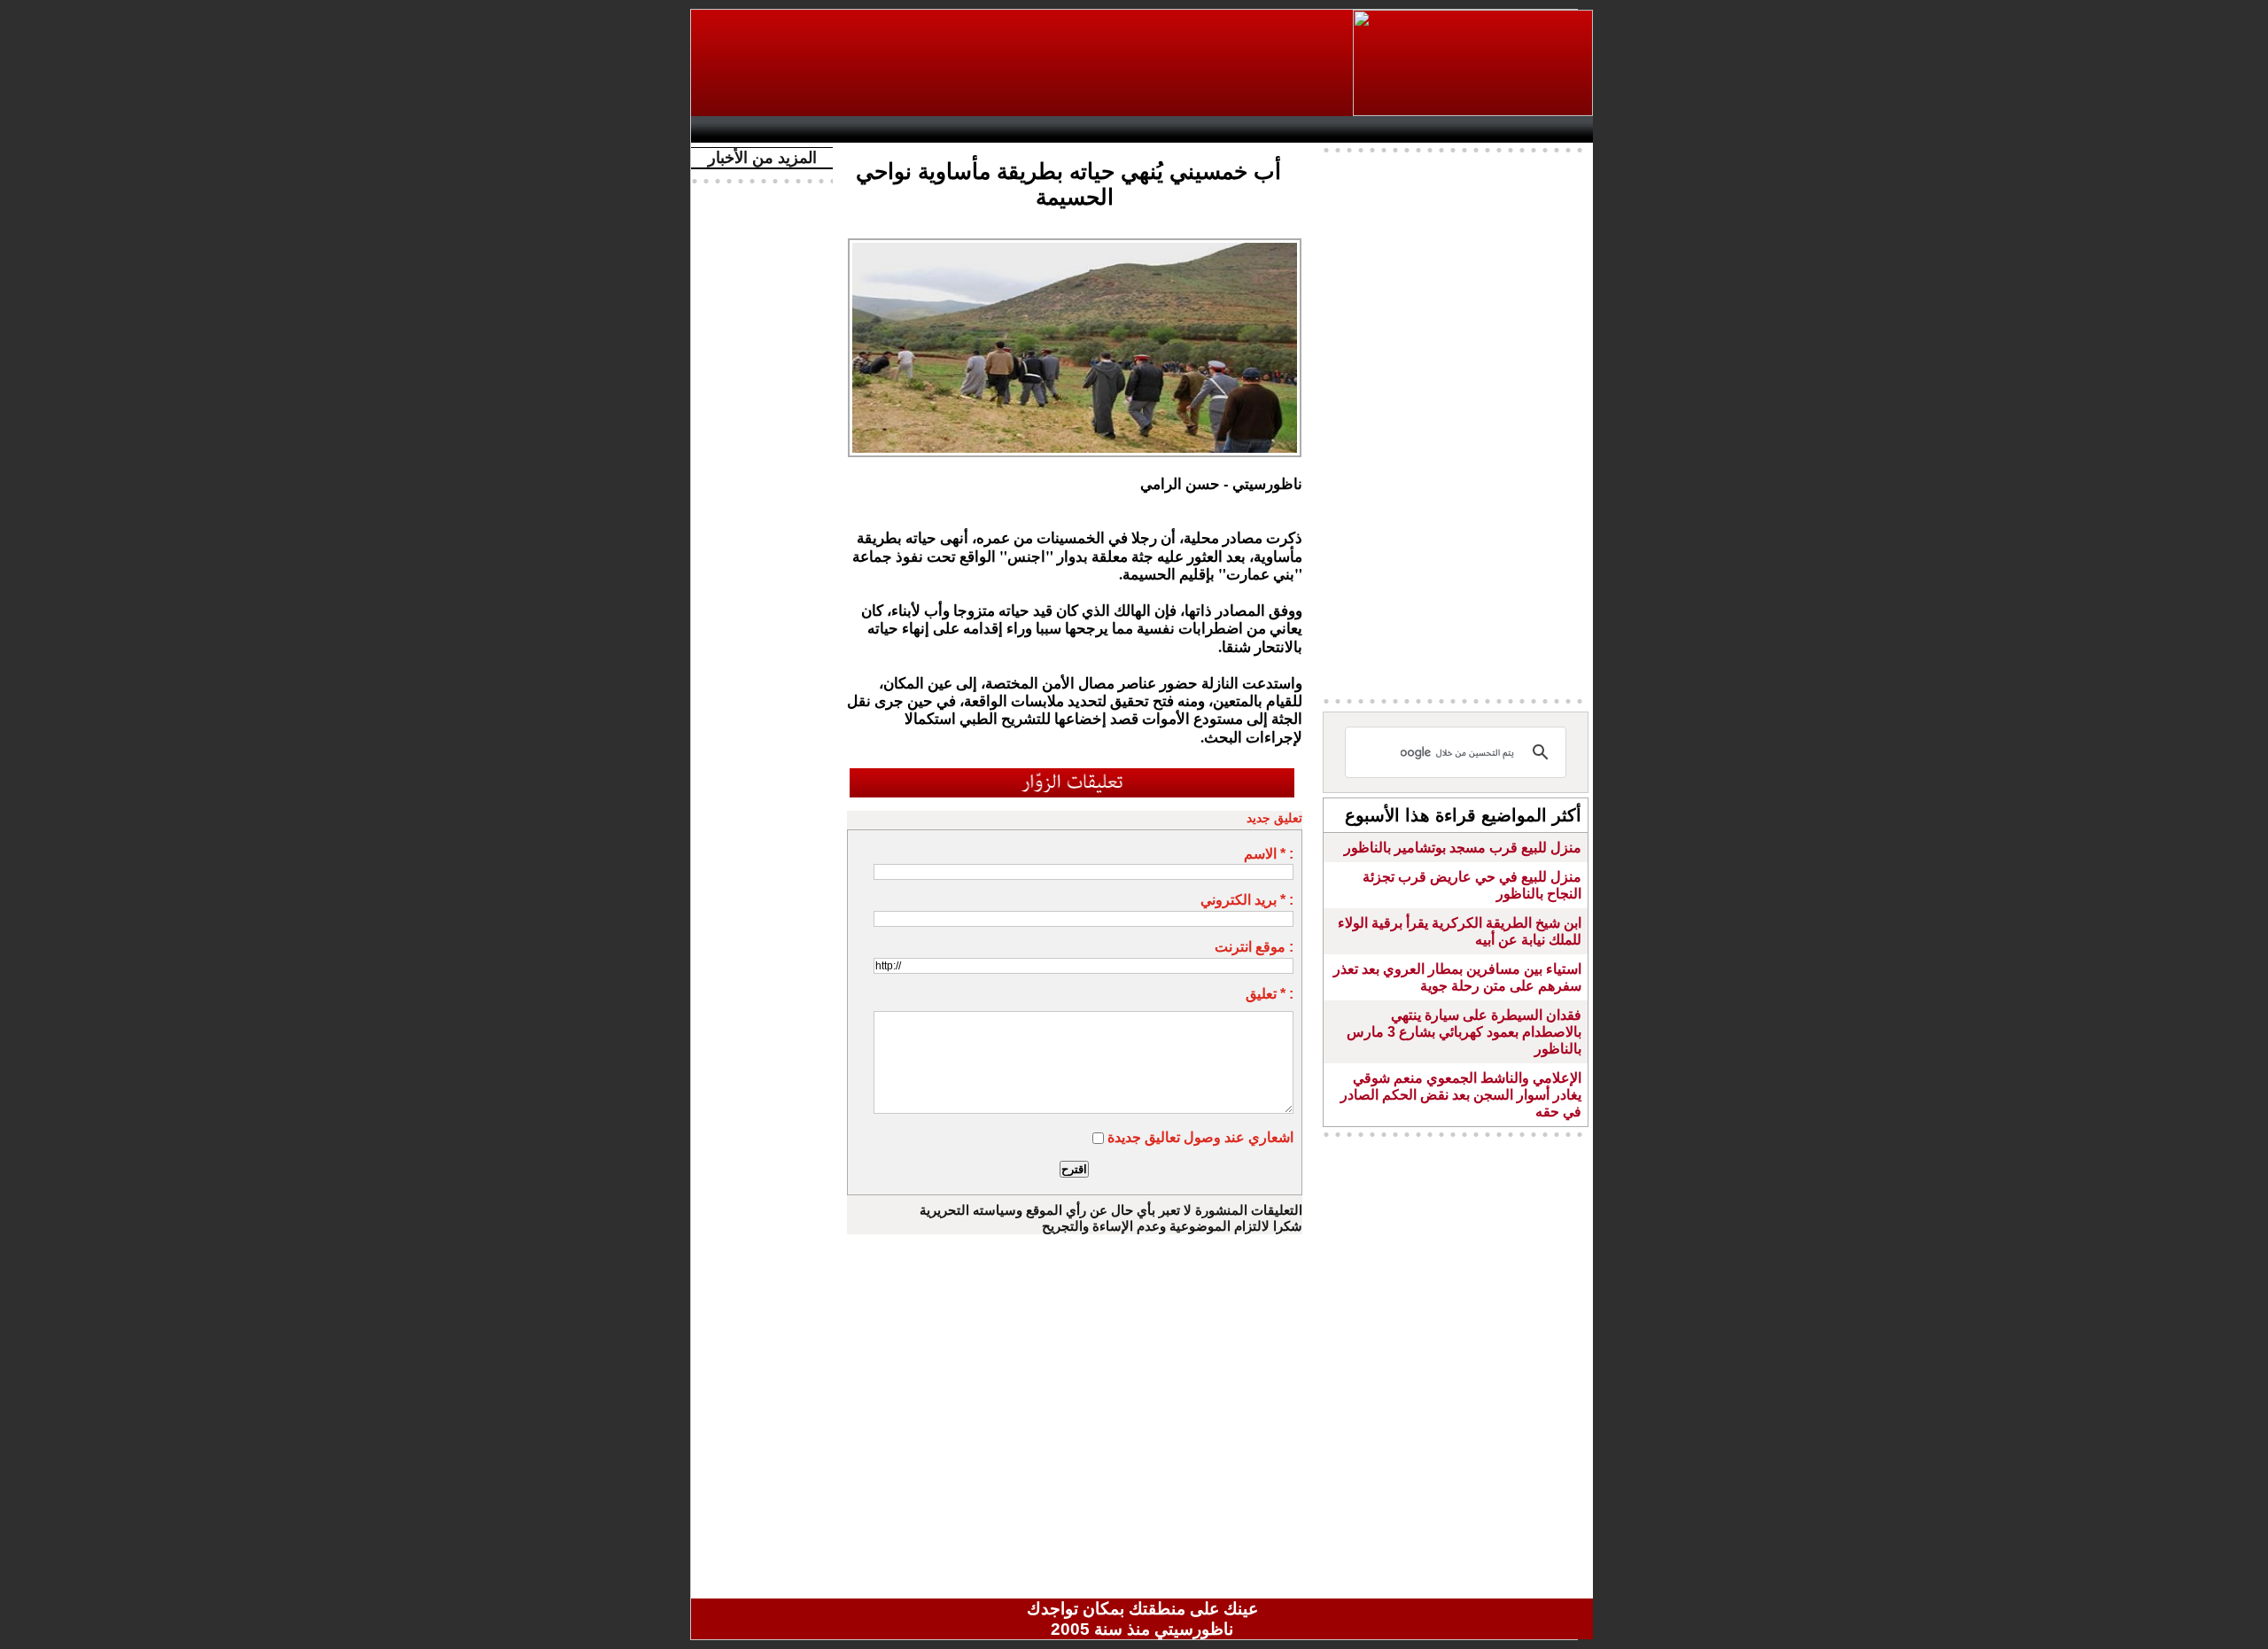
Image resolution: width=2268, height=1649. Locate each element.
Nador (1478, 129)
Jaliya (1112, 129)
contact (751, 129)
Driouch (1404, 129)
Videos (1037, 129)
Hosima (1323, 129)
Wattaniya (1181, 129)
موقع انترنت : (1254, 947)
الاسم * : (1269, 854)
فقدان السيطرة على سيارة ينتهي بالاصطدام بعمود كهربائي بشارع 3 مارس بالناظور (1464, 1032)
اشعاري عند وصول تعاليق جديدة (1200, 1137)
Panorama (947, 129)
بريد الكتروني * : (1247, 900)
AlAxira (821, 129)
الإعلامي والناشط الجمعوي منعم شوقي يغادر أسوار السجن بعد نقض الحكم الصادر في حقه (1461, 1095)
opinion (878, 129)
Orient (1248, 129)
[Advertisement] (1023, 63)
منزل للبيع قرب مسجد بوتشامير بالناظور (1463, 848)
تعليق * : (1270, 994)
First (1553, 129)
